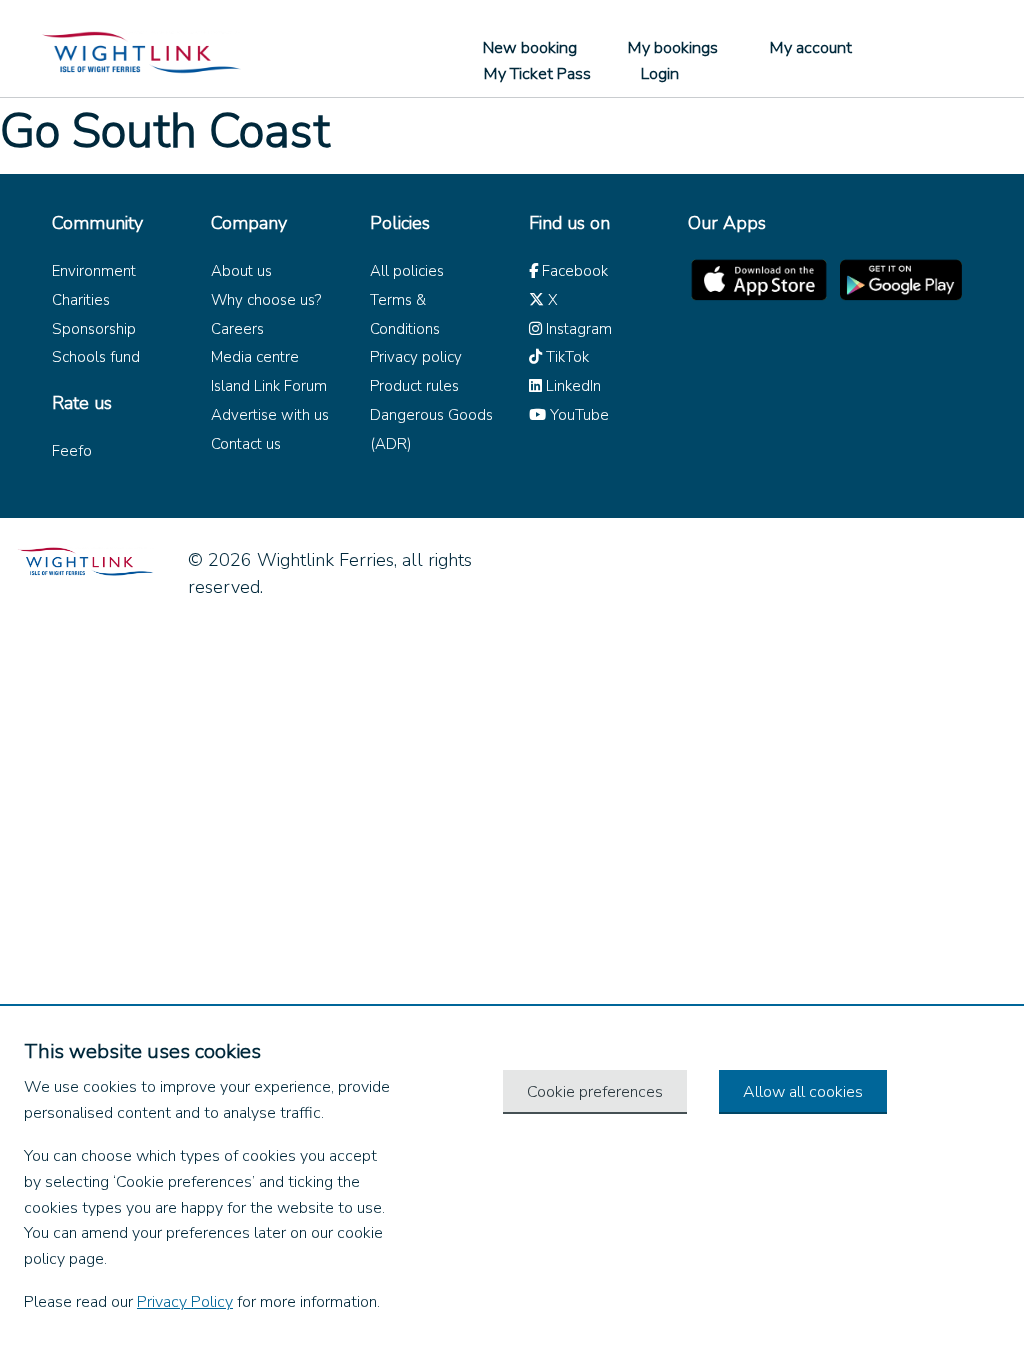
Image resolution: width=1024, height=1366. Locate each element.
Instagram (577, 329)
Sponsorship (94, 329)
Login (660, 74)
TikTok (565, 357)
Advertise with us (270, 415)
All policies (407, 271)
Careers (237, 329)
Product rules (414, 386)
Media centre (255, 357)
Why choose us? (266, 300)
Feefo (72, 451)
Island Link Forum (269, 386)
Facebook (573, 271)
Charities (81, 300)
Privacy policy (416, 357)
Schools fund (96, 357)
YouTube (577, 415)
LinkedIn (571, 386)
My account (810, 48)
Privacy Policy (185, 1302)
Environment (94, 271)
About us (241, 271)
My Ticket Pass (537, 74)
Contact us (246, 444)
